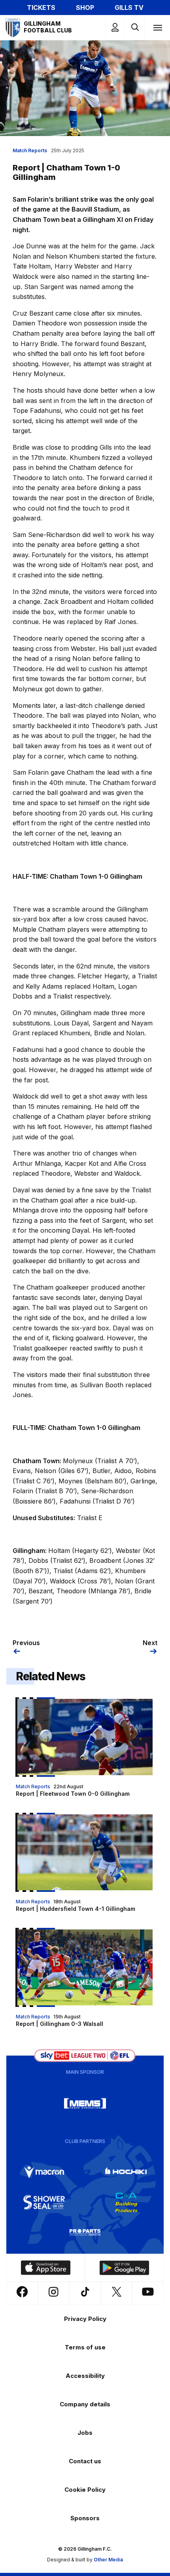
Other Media (108, 2560)
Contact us (85, 2461)
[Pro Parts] (85, 2232)
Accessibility (85, 2376)
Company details (85, 2404)
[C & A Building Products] (126, 2202)
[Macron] (44, 2172)
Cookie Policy (85, 2490)
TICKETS (41, 8)
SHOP (85, 8)
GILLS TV (129, 8)
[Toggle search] (135, 27)
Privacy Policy (85, 2319)
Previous (26, 1643)
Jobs (85, 2433)
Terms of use (85, 2347)
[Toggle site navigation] (157, 27)
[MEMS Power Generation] (85, 2103)
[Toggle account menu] (115, 27)
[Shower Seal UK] (44, 2202)
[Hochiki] (126, 2172)
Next (150, 1643)
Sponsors (85, 2518)
